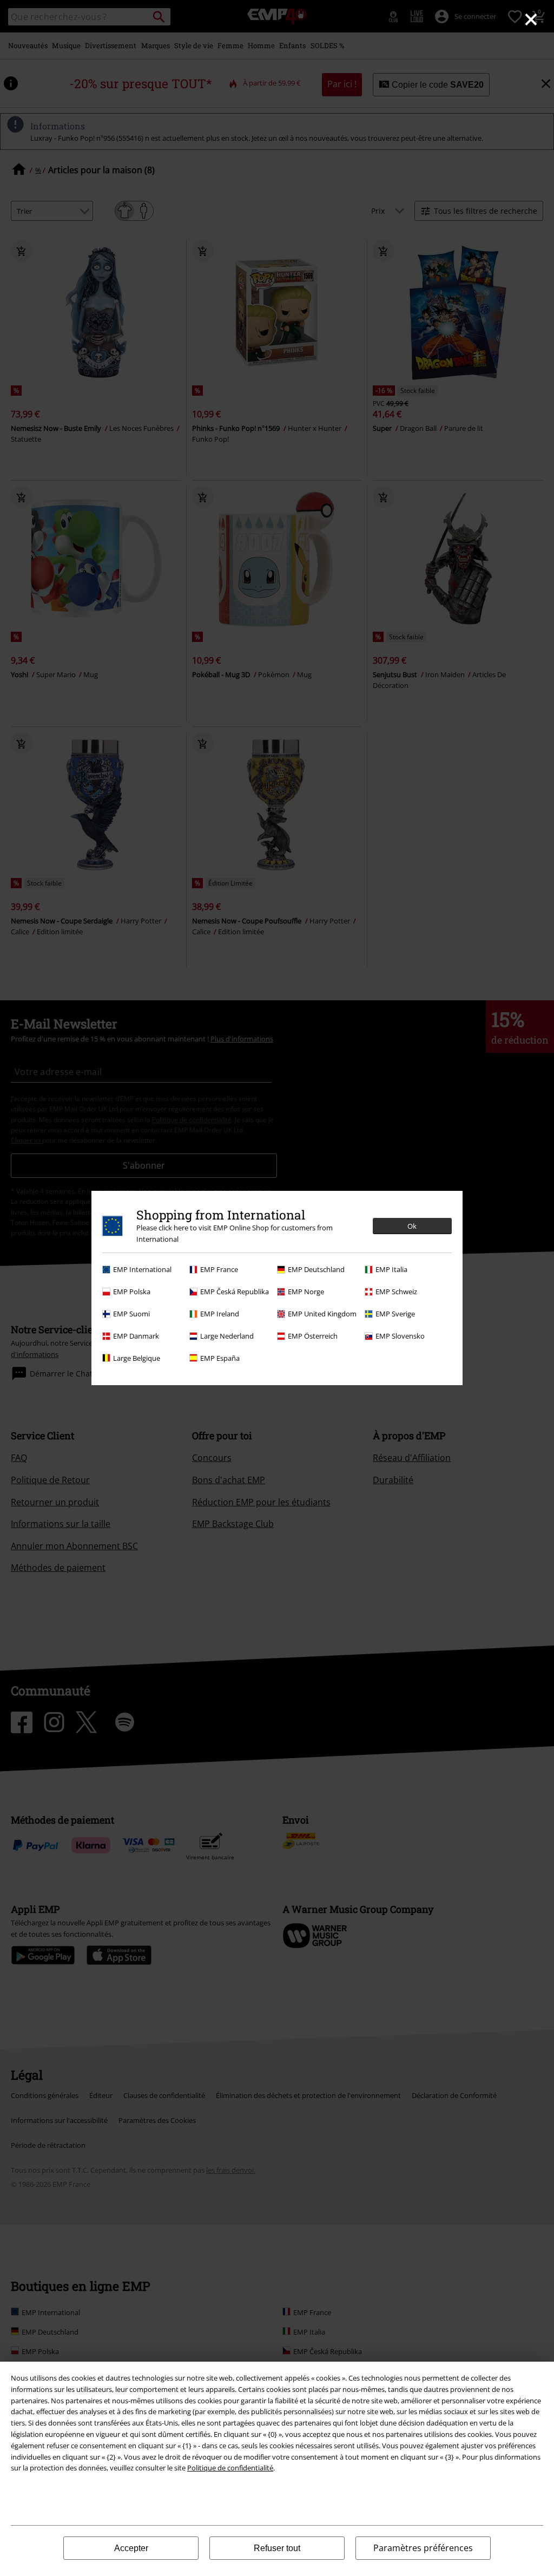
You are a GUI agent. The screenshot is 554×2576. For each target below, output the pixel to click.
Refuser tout (277, 2548)
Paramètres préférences (423, 2548)
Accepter (131, 2548)
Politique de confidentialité (230, 2468)
